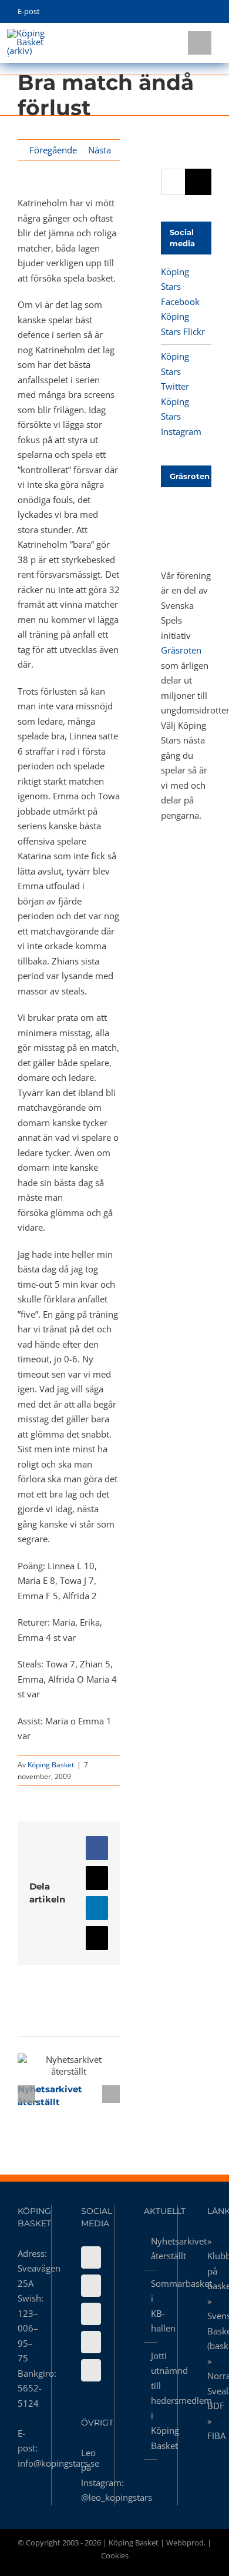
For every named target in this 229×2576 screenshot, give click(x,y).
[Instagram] (91, 2342)
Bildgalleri (90, 2065)
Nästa (100, 150)
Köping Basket (51, 1765)
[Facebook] (91, 2257)
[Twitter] (91, 2314)
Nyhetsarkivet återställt (48, 2065)
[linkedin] (208, 12)
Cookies (115, 2555)
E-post (29, 11)
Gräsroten (181, 650)
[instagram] (190, 12)
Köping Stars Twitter (175, 371)
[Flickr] (91, 2286)
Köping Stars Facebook (180, 287)
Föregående (53, 150)
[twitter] (172, 12)
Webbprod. (186, 2542)
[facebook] (154, 12)
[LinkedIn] (91, 2370)
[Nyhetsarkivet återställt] (69, 2065)
